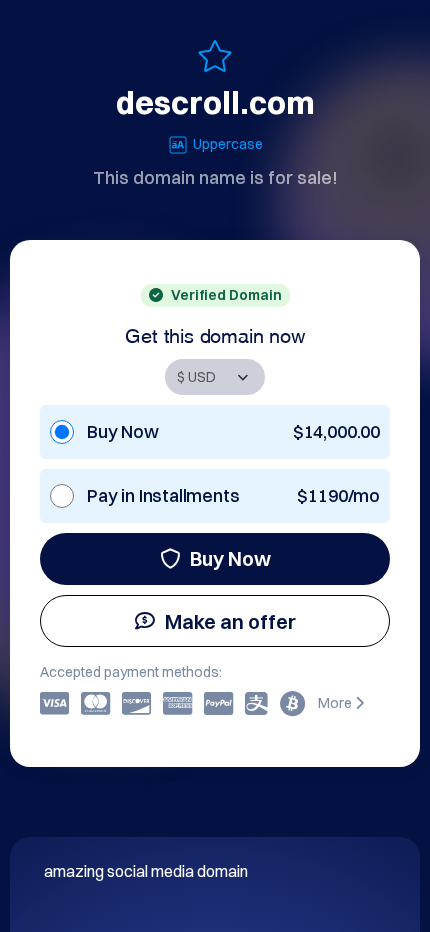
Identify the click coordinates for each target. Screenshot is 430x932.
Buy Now (230, 558)
